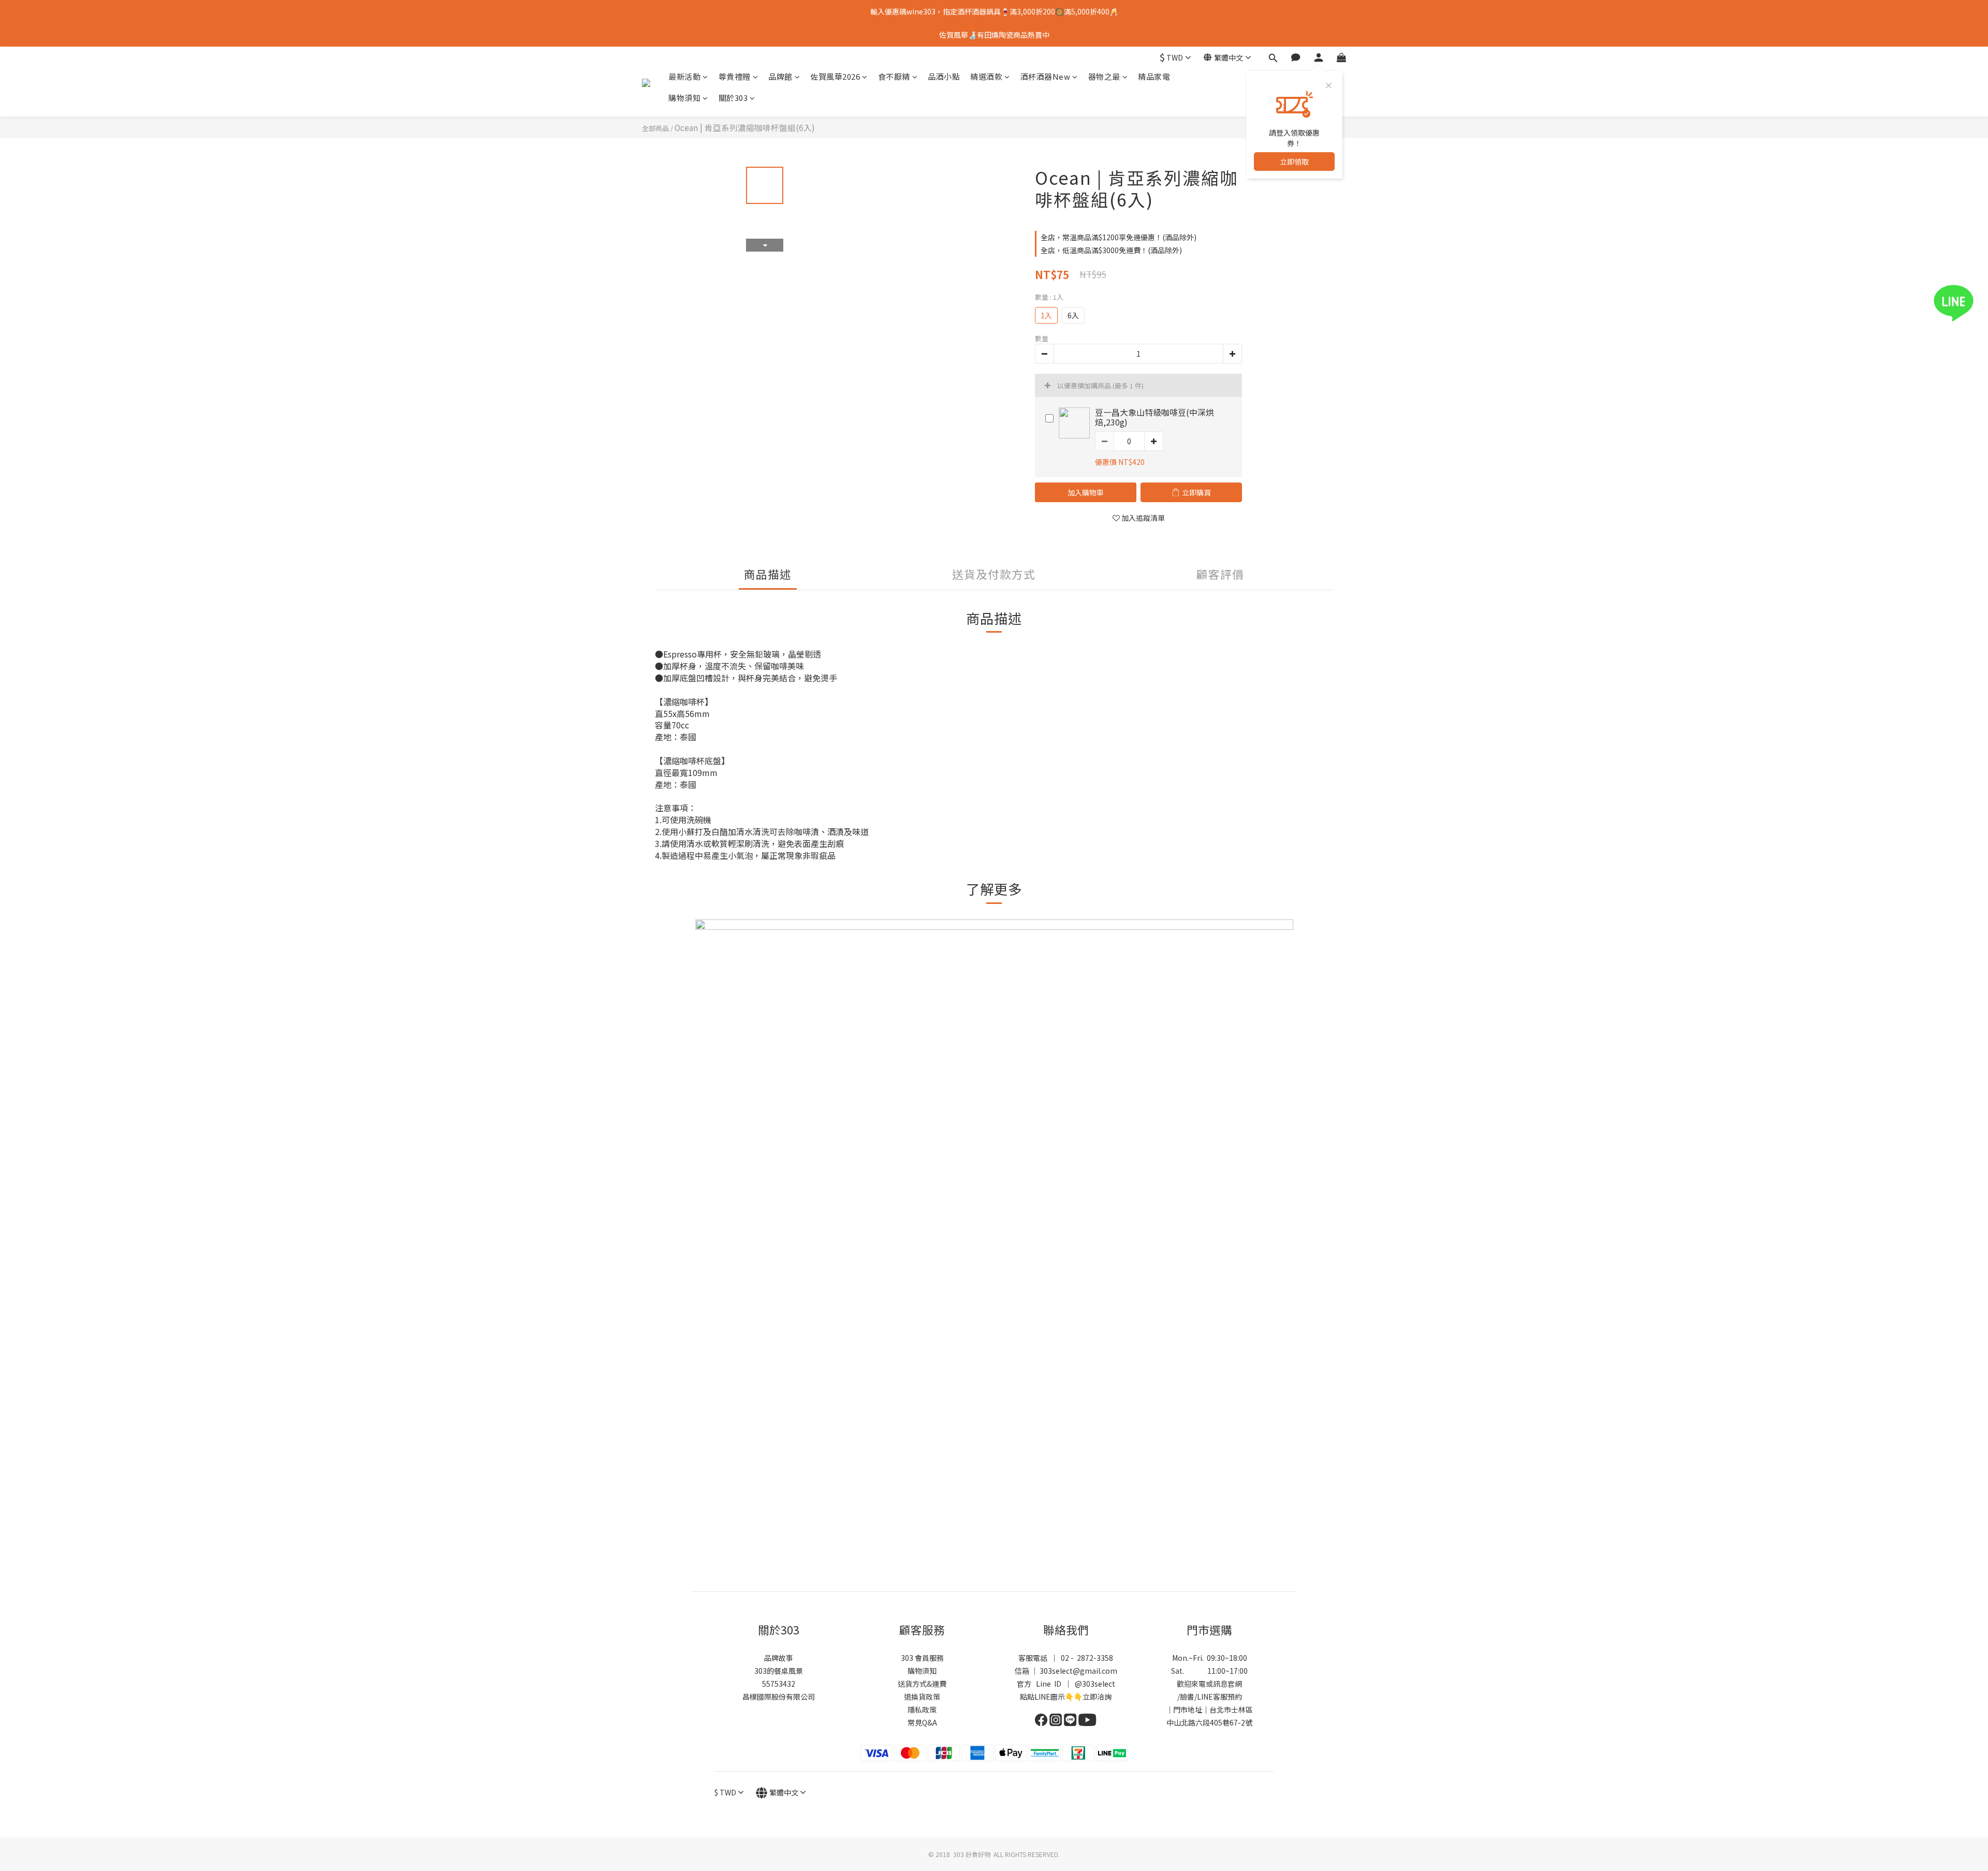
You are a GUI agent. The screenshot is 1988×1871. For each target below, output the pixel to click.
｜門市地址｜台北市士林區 (1209, 1709)
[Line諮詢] (1969, 303)
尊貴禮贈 (735, 76)
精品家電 (1154, 76)
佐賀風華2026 (835, 76)
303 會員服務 (922, 1658)
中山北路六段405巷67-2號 (1209, 1722)
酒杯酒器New (1046, 76)
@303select (1095, 1684)
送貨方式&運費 (922, 1684)
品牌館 (780, 76)
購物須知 (684, 98)
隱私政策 (922, 1709)
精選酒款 (986, 76)
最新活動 (684, 76)
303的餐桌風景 (779, 1671)
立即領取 (1294, 162)
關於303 (733, 98)
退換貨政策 (922, 1697)
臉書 (1187, 1697)
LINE (1205, 1697)
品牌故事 (779, 1658)
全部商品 (655, 128)
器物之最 (1104, 76)
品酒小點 (944, 76)
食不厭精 (894, 76)
